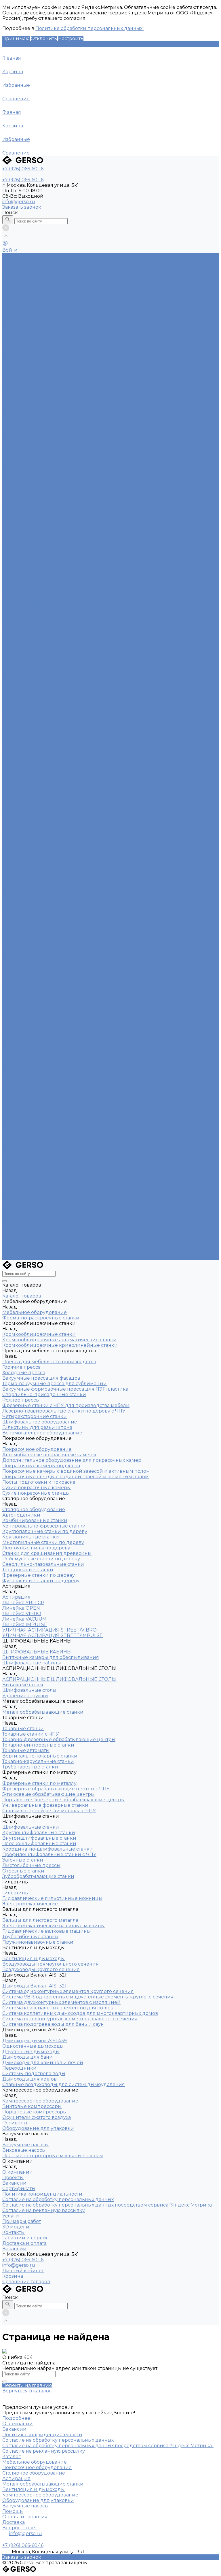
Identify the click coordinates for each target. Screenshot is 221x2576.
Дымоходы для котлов (29, 1121)
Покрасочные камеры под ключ (41, 299)
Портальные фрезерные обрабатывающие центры (64, 907)
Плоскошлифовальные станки (39, 940)
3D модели (16, 1236)
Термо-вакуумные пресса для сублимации (55, 579)
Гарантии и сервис (25, 1247)
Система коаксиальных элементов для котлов (58, 1060)
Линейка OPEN (21, 338)
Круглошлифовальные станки (39, 929)
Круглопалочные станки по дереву (45, 705)
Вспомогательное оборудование (42, 628)
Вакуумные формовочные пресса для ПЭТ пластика (65, 584)
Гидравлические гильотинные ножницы (52, 984)
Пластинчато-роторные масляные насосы (53, 431)
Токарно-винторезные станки (38, 863)
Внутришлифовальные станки (39, 935)
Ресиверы (15, 1154)
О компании (18, 1181)
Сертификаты (19, 453)
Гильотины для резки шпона (37, 622)
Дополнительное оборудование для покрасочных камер (72, 294)
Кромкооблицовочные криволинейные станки (60, 551)
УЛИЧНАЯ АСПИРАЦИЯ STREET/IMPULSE (53, 798)
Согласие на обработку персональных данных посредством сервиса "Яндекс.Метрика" (108, 469)
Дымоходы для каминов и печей (43, 1104)
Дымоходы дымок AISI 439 (35, 1082)
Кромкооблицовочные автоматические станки (59, 546)
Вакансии (14, 447)
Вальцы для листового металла (40, 995)
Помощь (13, 2511)
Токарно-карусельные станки (38, 880)
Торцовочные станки (28, 743)
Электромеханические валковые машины (54, 1000)
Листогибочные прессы (31, 962)
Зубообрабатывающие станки (38, 973)
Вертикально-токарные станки (40, 874)
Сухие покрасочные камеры (37, 672)
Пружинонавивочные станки (38, 1017)
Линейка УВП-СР (23, 332)
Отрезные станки (23, 967)
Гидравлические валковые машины (46, 1006)
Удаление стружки (25, 836)
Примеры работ (22, 1230)
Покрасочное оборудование (37, 283)
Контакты (14, 1241)
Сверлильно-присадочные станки (44, 590)
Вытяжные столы (23, 825)
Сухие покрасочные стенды (36, 677)
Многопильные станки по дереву (43, 715)
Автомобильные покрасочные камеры (49, 288)
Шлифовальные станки (31, 924)
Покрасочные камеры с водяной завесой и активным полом (76, 655)
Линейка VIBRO (22, 343)
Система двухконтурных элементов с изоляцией (61, 1055)
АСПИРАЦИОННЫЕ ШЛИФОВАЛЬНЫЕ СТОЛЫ (59, 820)
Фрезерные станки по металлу (39, 360)
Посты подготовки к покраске (39, 666)
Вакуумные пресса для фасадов (41, 573)
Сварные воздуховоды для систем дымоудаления (64, 1126)
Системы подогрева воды (34, 1115)
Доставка (14, 2522)
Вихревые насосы (24, 425)
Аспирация (16, 327)
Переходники (19, 1110)
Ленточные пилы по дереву (36, 721)
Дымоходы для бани (27, 1099)
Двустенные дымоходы (31, 1093)
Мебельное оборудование (35, 261)
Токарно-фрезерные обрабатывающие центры (59, 858)
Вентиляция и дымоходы (34, 370)
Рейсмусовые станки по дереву (41, 732)
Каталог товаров (22, 524)
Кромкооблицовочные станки (39, 272)
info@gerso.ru (19, 202)
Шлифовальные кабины (32, 814)
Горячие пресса (21, 562)
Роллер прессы (21, 595)
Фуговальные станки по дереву (41, 754)
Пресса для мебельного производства (49, 277)
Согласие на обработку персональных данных (58, 464)
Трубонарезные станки (30, 885)
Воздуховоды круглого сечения (41, 381)
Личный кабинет (23, 2271)
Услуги (11, 1225)
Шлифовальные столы (29, 830)
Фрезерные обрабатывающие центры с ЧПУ (56, 896)
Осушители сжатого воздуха (37, 409)
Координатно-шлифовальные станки (48, 945)
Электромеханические (30, 989)
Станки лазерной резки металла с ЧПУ (49, 365)
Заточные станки (23, 956)
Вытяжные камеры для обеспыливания (51, 809)
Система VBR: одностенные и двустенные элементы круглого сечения (88, 1050)
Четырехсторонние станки (35, 611)
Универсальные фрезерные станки (45, 913)
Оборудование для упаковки (38, 414)
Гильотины (16, 978)
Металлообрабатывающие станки (43, 349)
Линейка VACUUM (24, 781)
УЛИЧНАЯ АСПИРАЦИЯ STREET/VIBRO (49, 792)
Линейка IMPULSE (25, 787)
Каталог (12, 2457)
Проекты (13, 442)
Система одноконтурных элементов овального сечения (70, 1071)
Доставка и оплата (24, 1252)
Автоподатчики (21, 310)
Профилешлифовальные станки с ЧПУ (49, 951)
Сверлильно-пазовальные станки (43, 737)
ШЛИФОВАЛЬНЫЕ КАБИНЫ (37, 803)
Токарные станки (23, 354)
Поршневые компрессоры (35, 403)
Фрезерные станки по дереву (39, 748)
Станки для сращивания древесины (47, 726)
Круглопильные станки (31, 710)
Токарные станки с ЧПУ (31, 852)
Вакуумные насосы (25, 420)
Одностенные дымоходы (33, 1088)
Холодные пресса (24, 568)
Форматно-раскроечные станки (41, 266)
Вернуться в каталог (27, 2391)
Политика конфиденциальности (42, 458)
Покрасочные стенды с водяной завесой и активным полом (76, 661)
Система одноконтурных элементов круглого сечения (68, 1044)
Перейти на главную (27, 2385)
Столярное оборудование (34, 305)
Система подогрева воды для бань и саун (53, 1077)
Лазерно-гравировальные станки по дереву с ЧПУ (64, 606)
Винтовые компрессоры (32, 398)
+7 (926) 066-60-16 (23, 2260)
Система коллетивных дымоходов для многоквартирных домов (80, 1066)
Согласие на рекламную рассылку (44, 475)
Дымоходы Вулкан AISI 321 (34, 387)
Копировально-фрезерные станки (44, 321)
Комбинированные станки (35, 316)
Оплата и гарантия (25, 2517)
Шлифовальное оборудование (40, 617)
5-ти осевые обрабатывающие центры (48, 902)
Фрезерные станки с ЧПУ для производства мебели (66, 600)
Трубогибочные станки (30, 1011)
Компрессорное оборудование (40, 392)
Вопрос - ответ (20, 2528)
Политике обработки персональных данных (89, 28)
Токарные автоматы (26, 869)
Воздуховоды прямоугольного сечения (51, 376)
